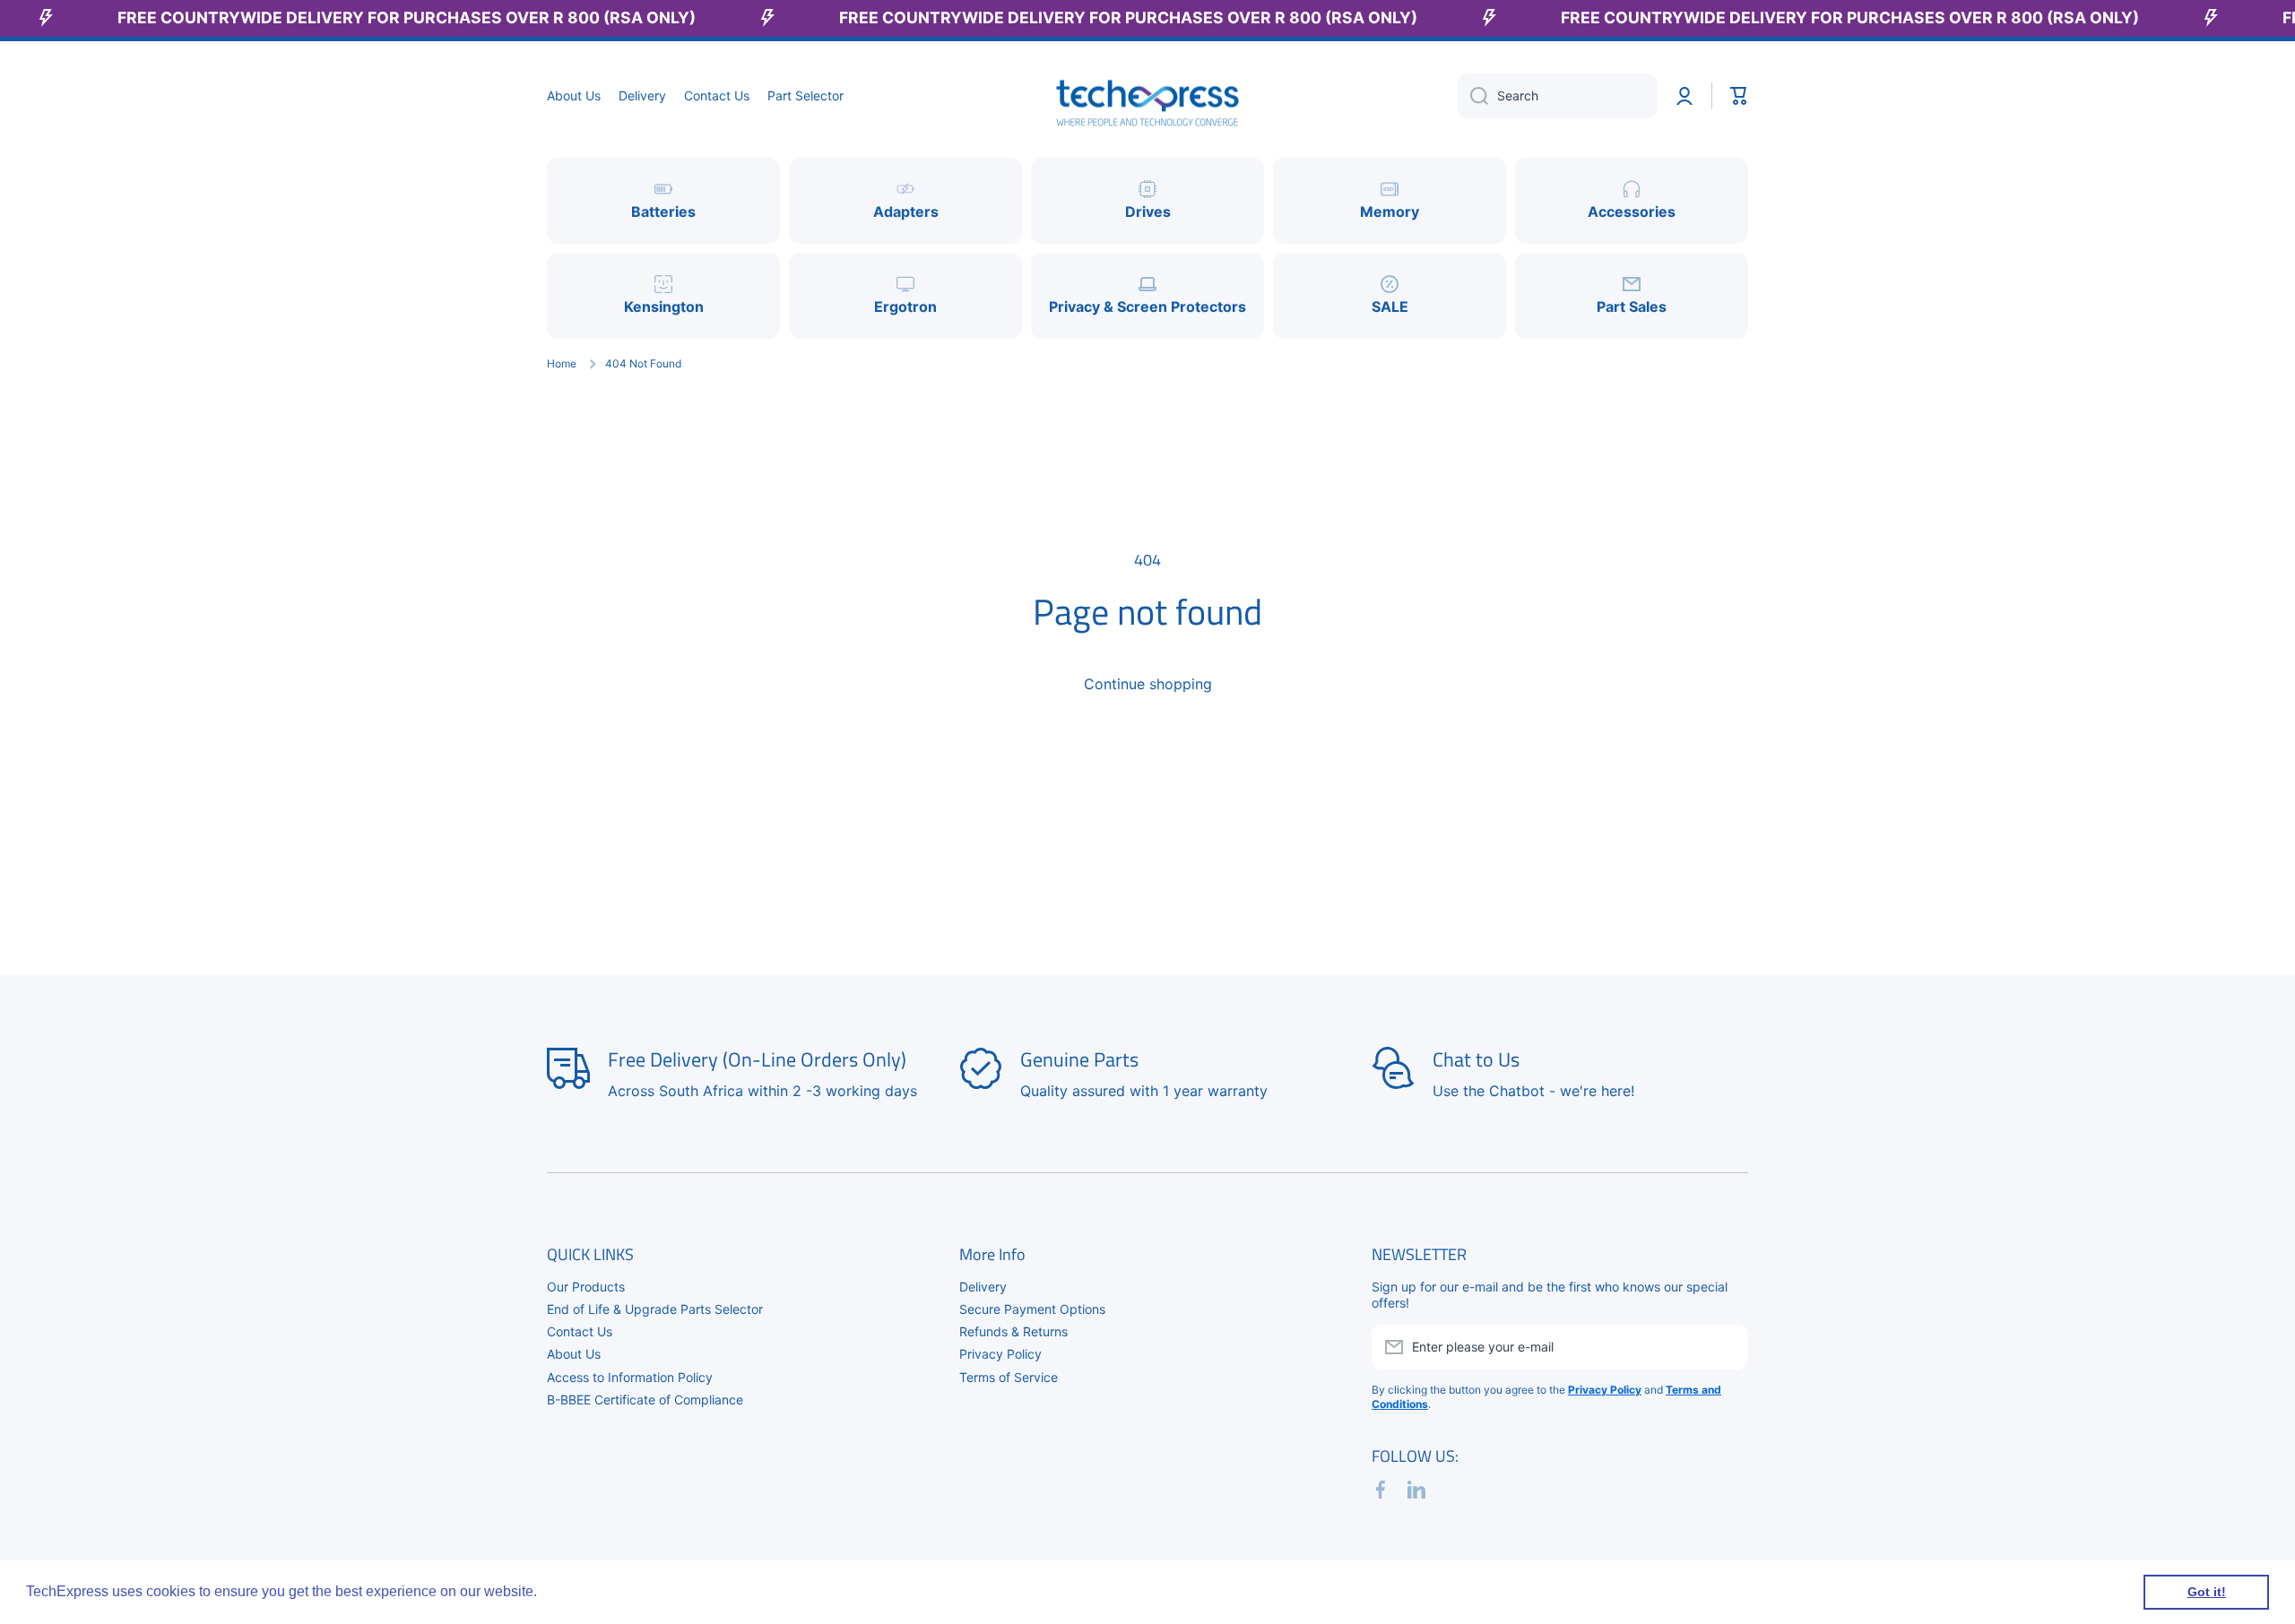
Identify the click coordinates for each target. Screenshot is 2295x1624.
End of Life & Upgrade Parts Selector (655, 1309)
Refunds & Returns (1013, 1331)
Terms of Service (1009, 1377)
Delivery (983, 1287)
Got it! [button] (2207, 1592)
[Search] (1472, 96)
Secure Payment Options (1032, 1309)
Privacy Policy (1000, 1354)
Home (562, 363)
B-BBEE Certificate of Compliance (645, 1399)
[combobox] (1557, 96)
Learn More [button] (580, 1591)
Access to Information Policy (630, 1377)
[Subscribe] (1726, 1347)
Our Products (586, 1287)
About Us (574, 1354)
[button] (1739, 96)
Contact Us (580, 1331)
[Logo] (1147, 96)
